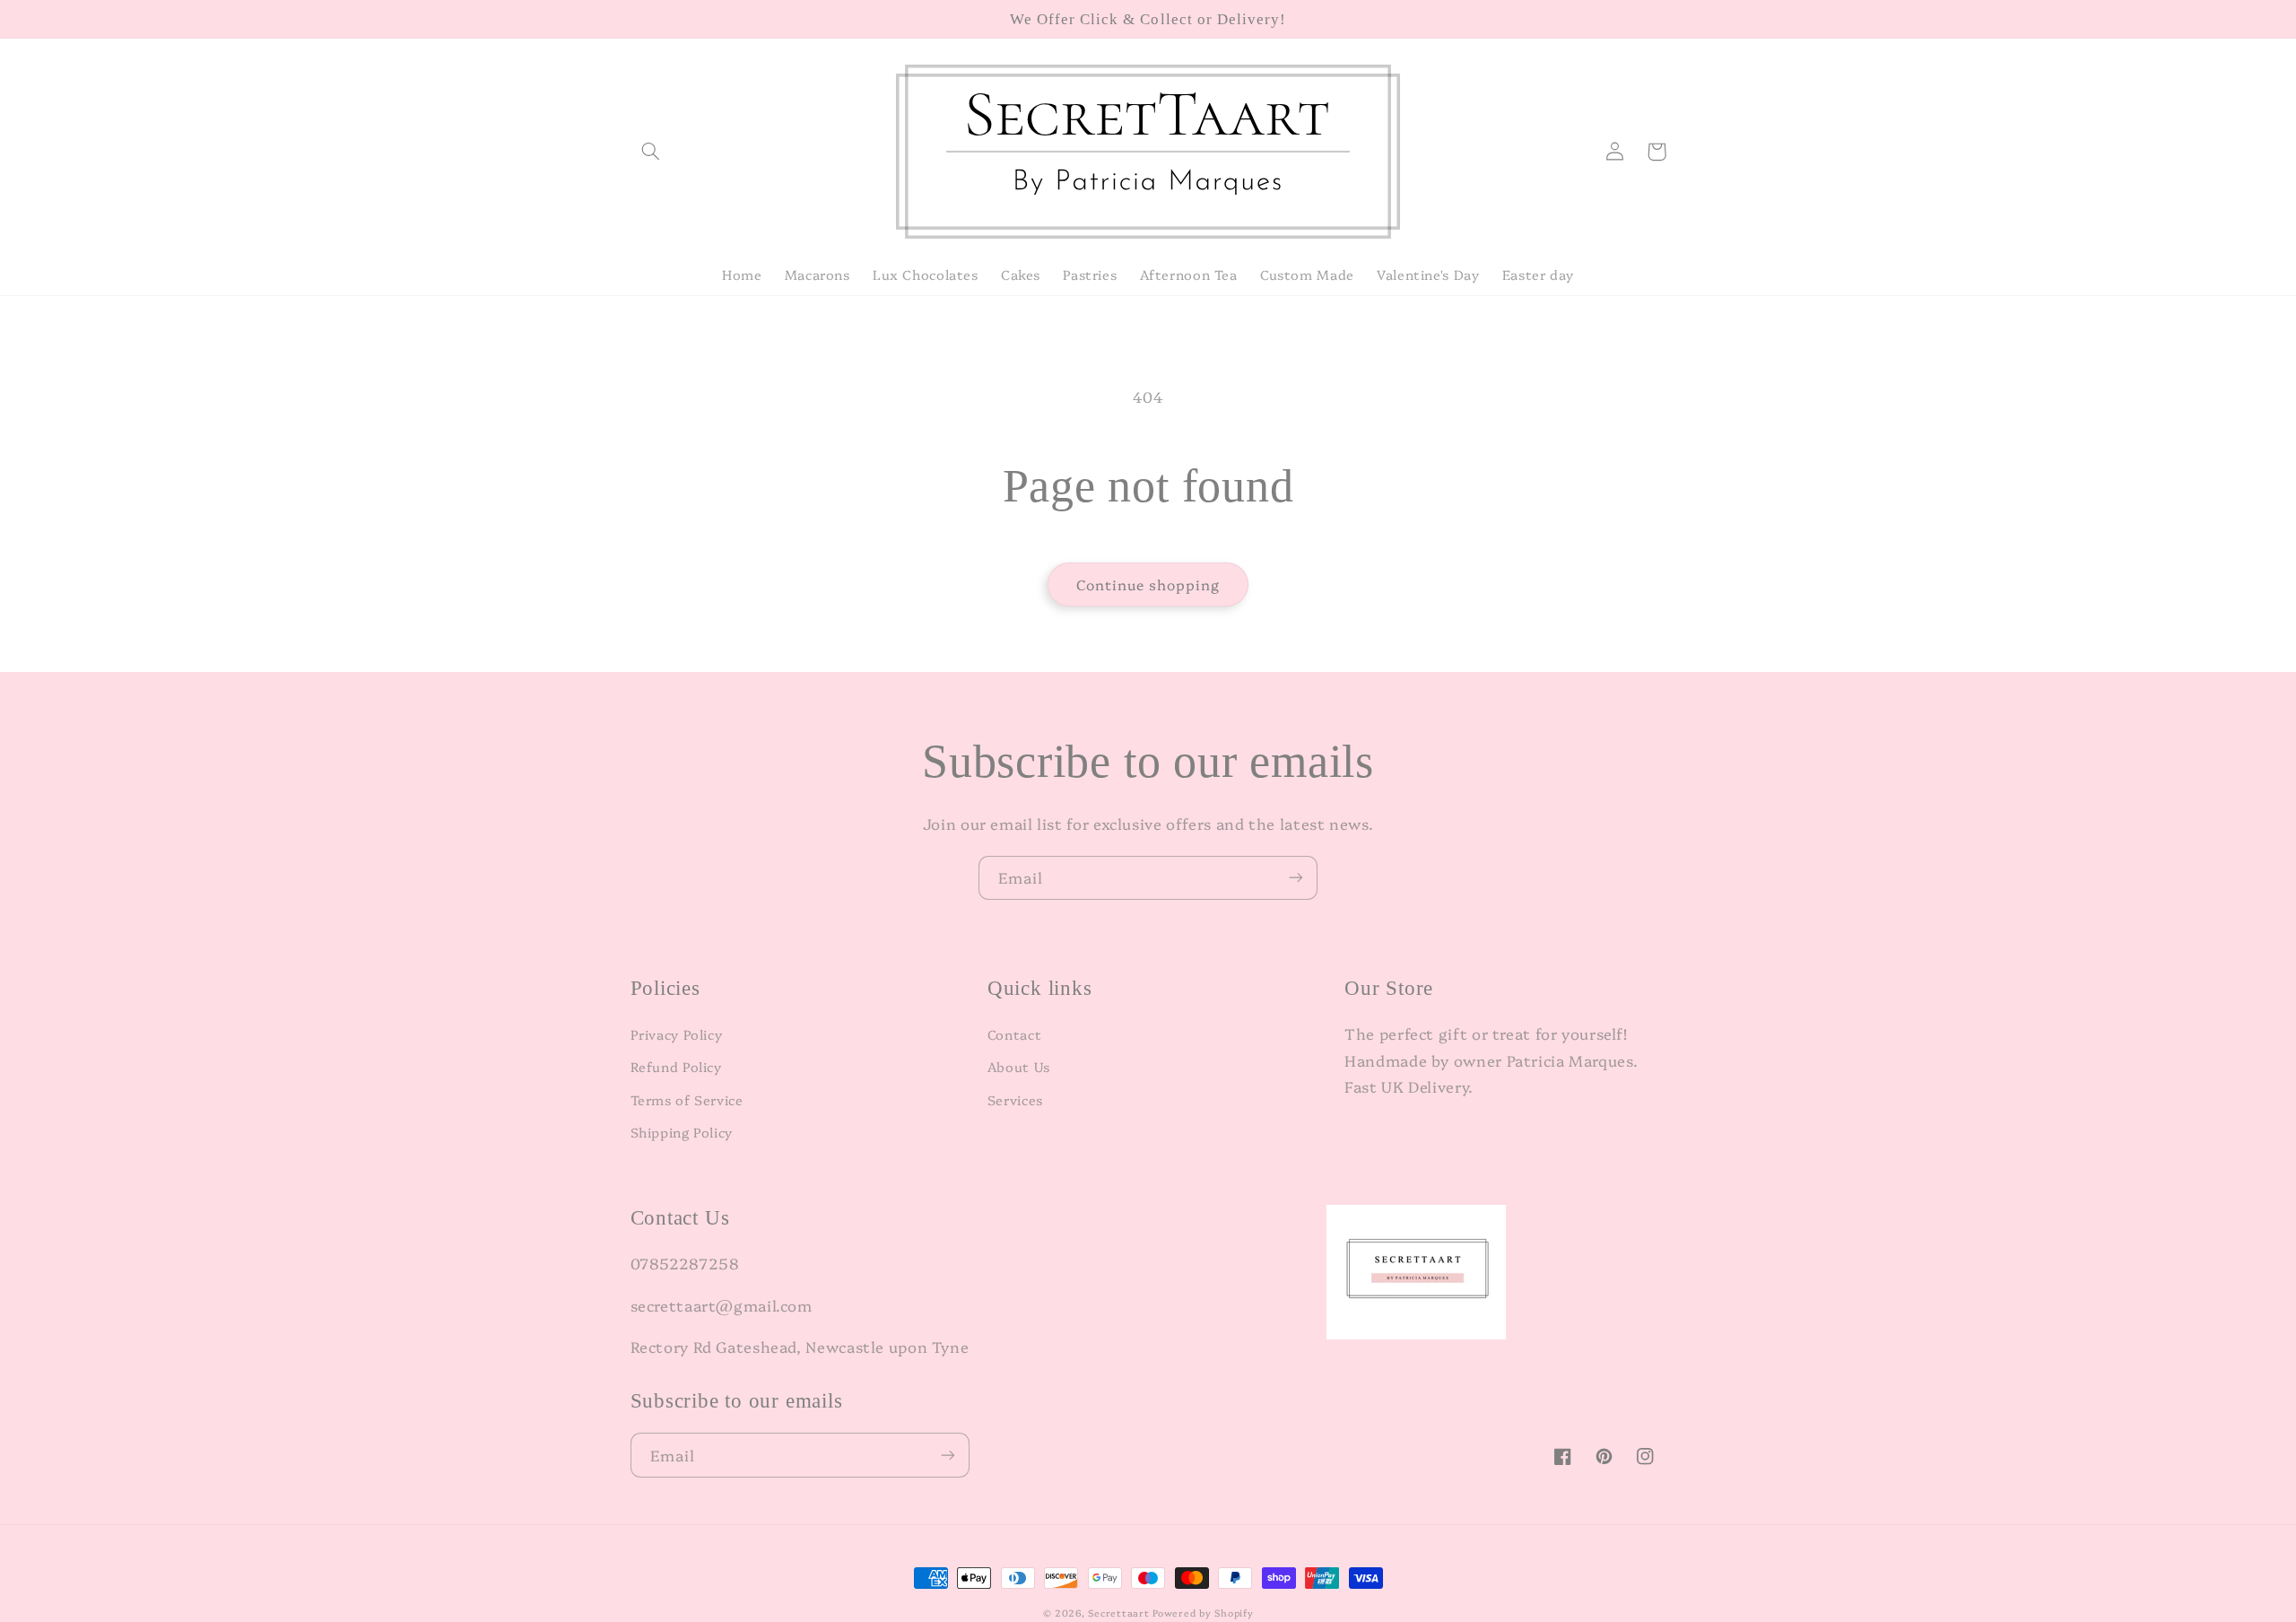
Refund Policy (676, 1066)
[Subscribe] (1296, 878)
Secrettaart (1118, 1613)
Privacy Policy (677, 1034)
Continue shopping (1148, 584)
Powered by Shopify (1203, 1613)
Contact (1014, 1034)
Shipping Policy (682, 1132)
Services (1015, 1099)
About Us (1019, 1066)
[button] (651, 152)
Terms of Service (687, 1099)
